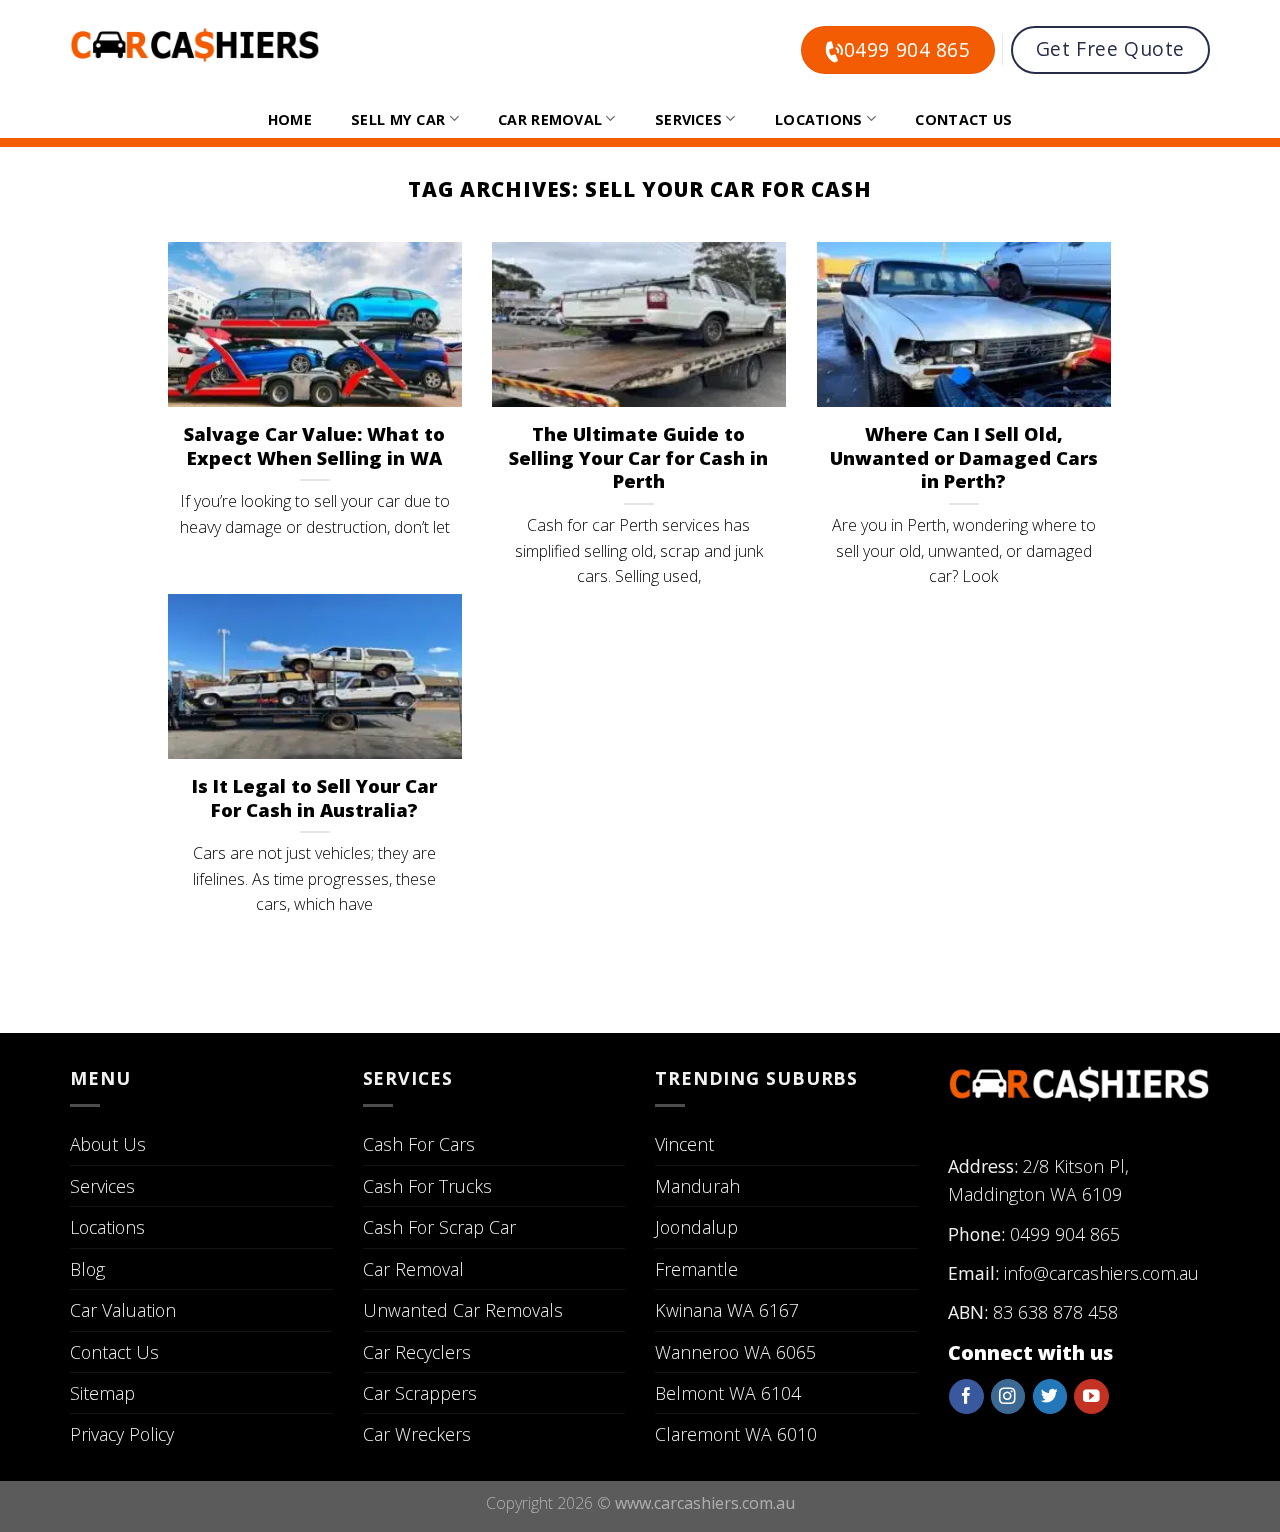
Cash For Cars (419, 1144)
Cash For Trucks (427, 1186)
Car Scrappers (420, 1393)
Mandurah (697, 1186)
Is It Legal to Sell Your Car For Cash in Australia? (314, 798)
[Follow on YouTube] (1091, 1396)
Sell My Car (398, 119)
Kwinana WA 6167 (727, 1310)
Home (290, 119)
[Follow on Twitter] (1050, 1396)
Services (688, 119)
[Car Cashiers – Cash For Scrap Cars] (195, 45)
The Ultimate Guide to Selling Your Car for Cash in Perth (638, 458)
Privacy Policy (122, 1434)
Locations (819, 119)
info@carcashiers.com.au (1101, 1273)
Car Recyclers (417, 1352)
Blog (87, 1269)
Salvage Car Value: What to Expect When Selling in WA (314, 446)
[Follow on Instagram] (1008, 1396)
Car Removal (550, 119)
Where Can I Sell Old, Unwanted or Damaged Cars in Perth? (964, 458)
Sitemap (102, 1393)
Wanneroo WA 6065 (735, 1352)
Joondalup (696, 1227)
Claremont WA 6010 (736, 1434)
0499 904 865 (1065, 1234)
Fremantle (696, 1269)
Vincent (684, 1144)
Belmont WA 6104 (728, 1393)
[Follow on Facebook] (966, 1396)
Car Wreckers (417, 1434)
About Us (108, 1144)
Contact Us (963, 119)
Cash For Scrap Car (439, 1227)
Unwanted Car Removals (463, 1310)
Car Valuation (123, 1310)
